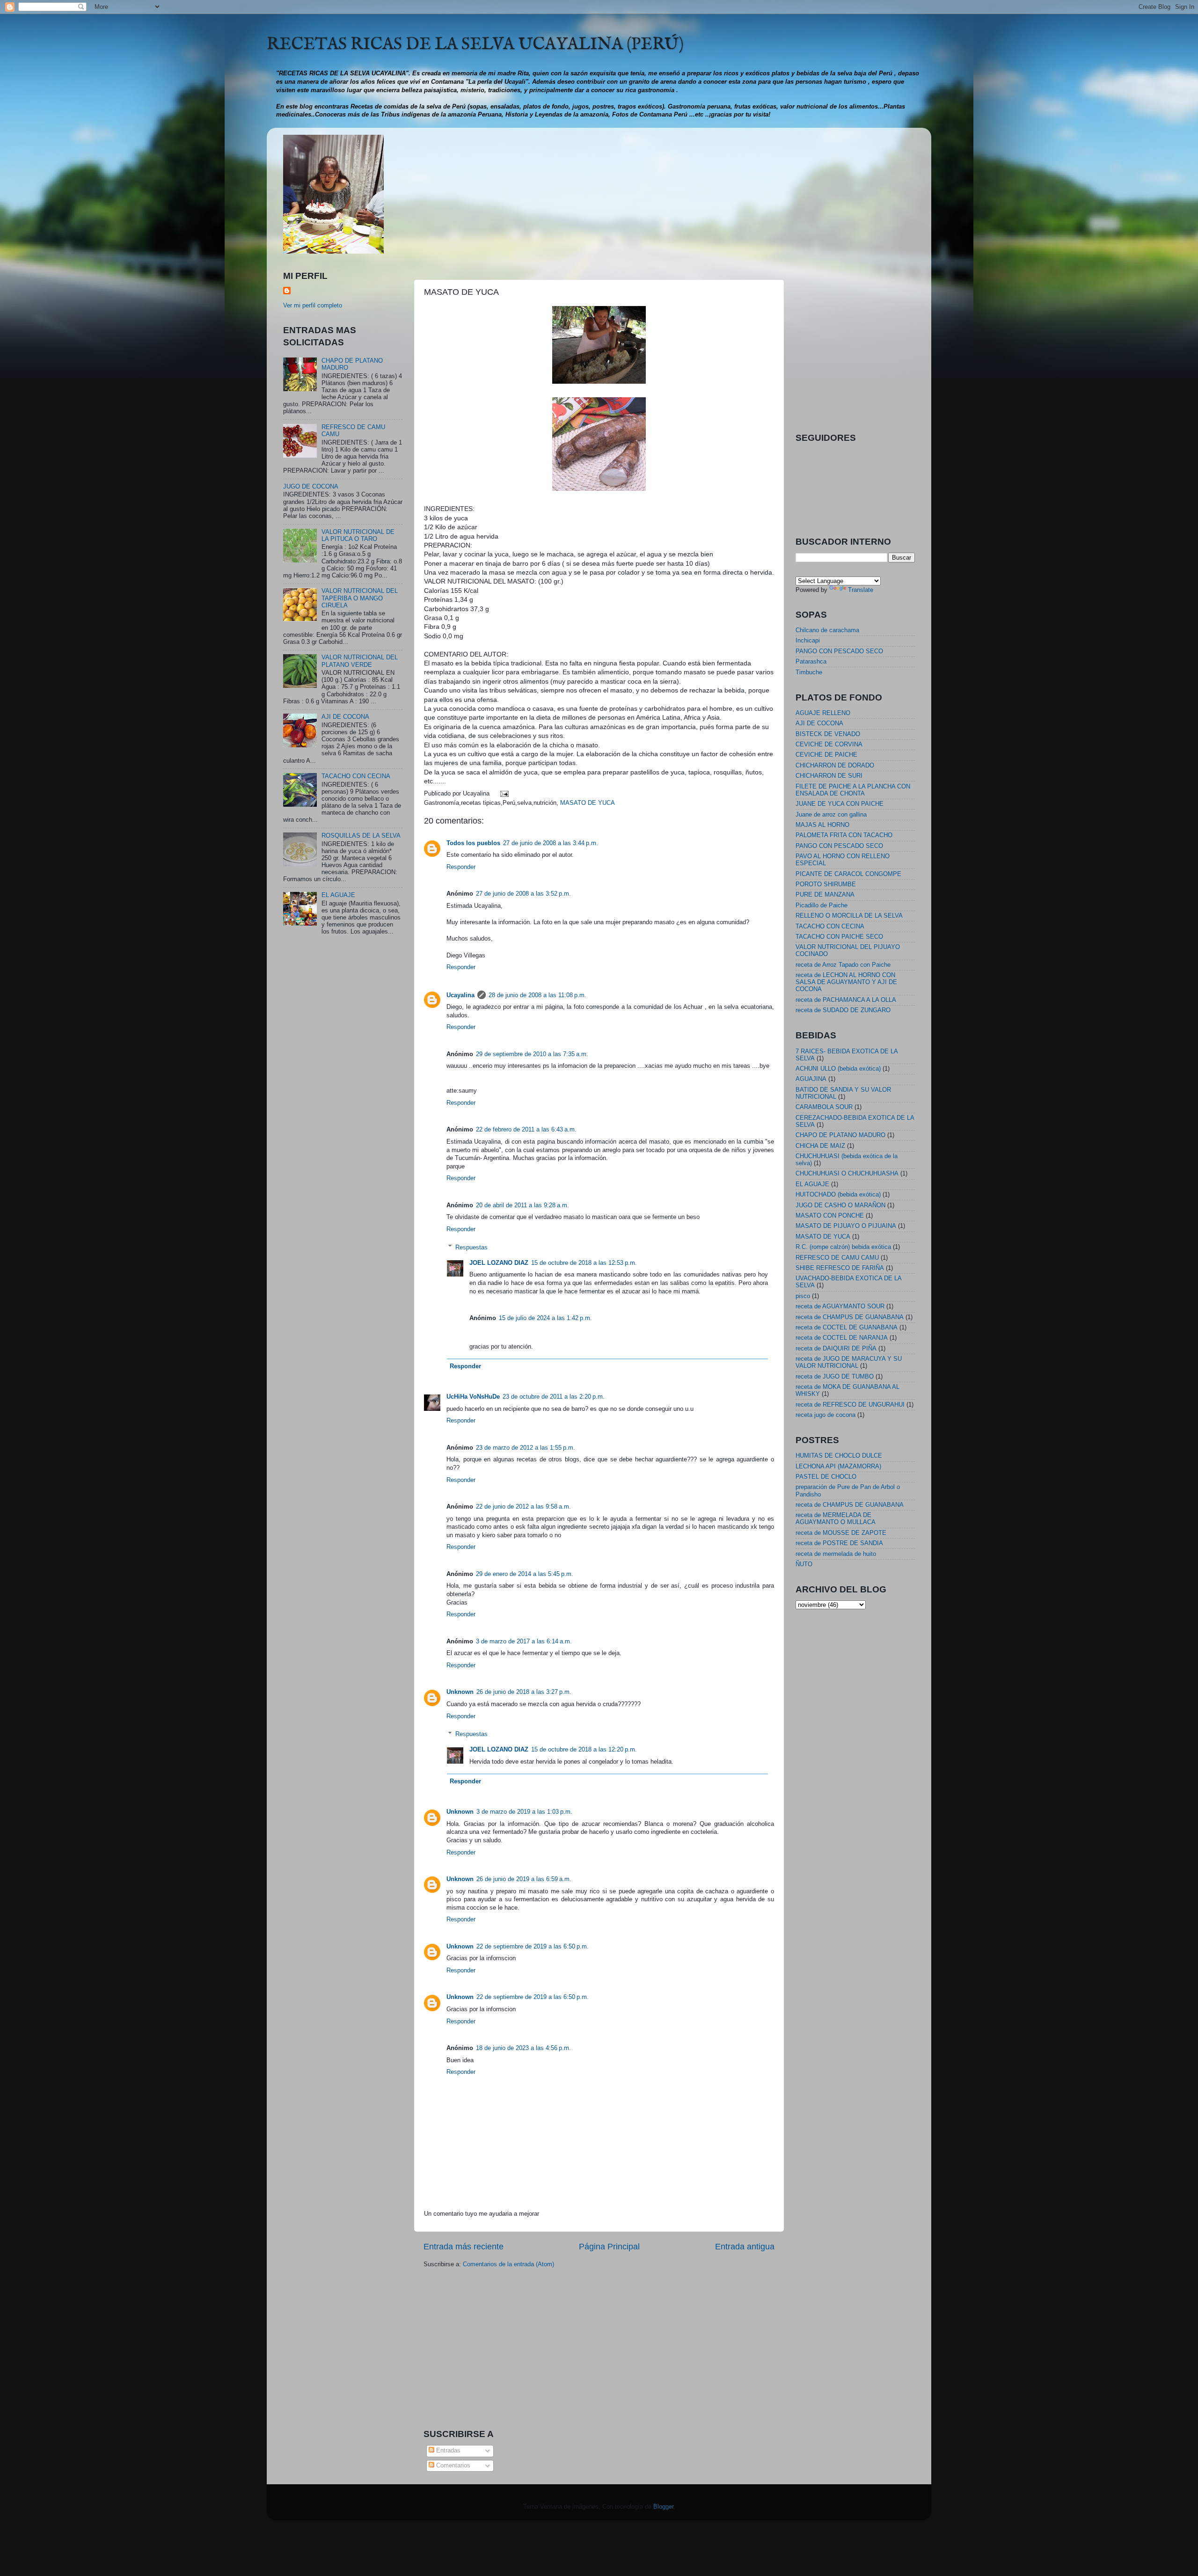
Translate (861, 590)
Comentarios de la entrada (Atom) (508, 2264)
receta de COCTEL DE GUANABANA (847, 1328)
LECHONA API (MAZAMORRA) (838, 1467)
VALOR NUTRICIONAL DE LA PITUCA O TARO (358, 536)
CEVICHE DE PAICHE (826, 755)
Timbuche (809, 672)
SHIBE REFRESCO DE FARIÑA (840, 1268)
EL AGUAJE (338, 895)
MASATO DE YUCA (588, 803)
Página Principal (609, 2247)
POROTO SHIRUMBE (826, 884)
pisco (803, 1296)
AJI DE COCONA (345, 717)
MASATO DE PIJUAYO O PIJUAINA (846, 1226)
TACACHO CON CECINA (356, 776)
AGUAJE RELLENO (823, 713)
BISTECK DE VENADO (828, 734)
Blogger (663, 2507)
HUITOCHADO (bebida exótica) (838, 1195)
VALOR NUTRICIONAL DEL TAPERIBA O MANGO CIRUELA (360, 598)
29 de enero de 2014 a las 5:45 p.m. (525, 1574)
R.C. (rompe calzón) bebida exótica (843, 1247)
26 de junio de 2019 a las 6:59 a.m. (524, 1879)
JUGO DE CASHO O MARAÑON (840, 1205)
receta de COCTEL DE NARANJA (842, 1338)
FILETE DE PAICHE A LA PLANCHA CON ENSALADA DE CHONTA (853, 790)
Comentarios (452, 2466)
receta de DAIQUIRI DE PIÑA (836, 1349)
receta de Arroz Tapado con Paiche (843, 965)
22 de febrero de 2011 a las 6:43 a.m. (526, 1130)
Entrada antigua (745, 2247)
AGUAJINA (811, 1079)
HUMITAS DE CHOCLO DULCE (839, 1456)
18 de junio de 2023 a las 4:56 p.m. (523, 2048)
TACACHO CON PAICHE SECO (839, 937)
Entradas (447, 2451)
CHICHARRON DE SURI (829, 776)
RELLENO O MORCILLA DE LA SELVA (849, 916)
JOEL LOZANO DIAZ (499, 1263)
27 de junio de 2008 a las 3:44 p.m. (551, 843)
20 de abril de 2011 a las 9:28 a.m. (522, 1205)
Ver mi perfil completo (313, 306)
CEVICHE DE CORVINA (829, 744)
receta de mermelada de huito (836, 1554)
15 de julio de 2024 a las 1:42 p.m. (545, 1318)
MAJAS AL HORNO (822, 825)
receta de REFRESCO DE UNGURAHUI (850, 1405)
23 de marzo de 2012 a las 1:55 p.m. (526, 1448)
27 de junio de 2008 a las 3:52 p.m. (523, 894)
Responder (461, 867)
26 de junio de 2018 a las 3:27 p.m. (524, 1692)
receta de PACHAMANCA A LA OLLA (846, 1000)
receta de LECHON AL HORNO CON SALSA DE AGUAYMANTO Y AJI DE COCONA (846, 982)
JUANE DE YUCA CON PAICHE (840, 804)
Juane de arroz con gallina (831, 815)
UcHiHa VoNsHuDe (473, 1397)
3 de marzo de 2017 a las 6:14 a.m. (524, 1642)
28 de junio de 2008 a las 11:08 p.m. (537, 995)
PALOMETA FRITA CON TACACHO (844, 835)
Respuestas (471, 1247)
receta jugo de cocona (825, 1415)
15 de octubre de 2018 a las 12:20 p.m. (584, 1750)
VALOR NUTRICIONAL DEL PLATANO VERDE (360, 661)
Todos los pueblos (473, 843)
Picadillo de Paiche (822, 905)
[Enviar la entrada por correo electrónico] (504, 794)
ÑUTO (804, 1564)
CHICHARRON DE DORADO (835, 766)
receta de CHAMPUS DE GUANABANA (850, 1317)
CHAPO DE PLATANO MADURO (840, 1135)
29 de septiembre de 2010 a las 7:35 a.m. (532, 1054)
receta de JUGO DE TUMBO (835, 1377)
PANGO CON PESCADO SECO (839, 651)
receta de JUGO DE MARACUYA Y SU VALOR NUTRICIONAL (849, 1362)
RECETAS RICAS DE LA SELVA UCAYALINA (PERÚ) (475, 44)
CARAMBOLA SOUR (824, 1107)
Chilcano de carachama (827, 630)
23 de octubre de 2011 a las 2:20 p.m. (554, 1397)
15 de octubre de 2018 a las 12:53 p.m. (584, 1263)
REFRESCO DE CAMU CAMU (837, 1258)
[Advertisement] (599, 200)
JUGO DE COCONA (311, 487)
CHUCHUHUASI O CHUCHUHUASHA (847, 1174)
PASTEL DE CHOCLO (826, 1477)
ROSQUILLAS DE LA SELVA (361, 836)
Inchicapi (808, 641)
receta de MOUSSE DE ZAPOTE (841, 1533)
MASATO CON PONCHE (830, 1216)
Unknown (460, 1692)
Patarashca (811, 662)
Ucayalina (460, 995)
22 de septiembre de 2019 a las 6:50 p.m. (533, 1947)
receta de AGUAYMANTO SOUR (840, 1306)
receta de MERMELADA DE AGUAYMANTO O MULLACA (836, 1519)
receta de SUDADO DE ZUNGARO (843, 1010)
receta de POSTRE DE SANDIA (839, 1543)
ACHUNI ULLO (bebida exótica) (838, 1069)
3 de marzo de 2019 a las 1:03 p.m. (524, 1812)
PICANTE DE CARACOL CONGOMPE (848, 874)
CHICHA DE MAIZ (820, 1146)
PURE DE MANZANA (825, 895)
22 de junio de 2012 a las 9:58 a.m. (523, 1507)
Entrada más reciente (464, 2247)
